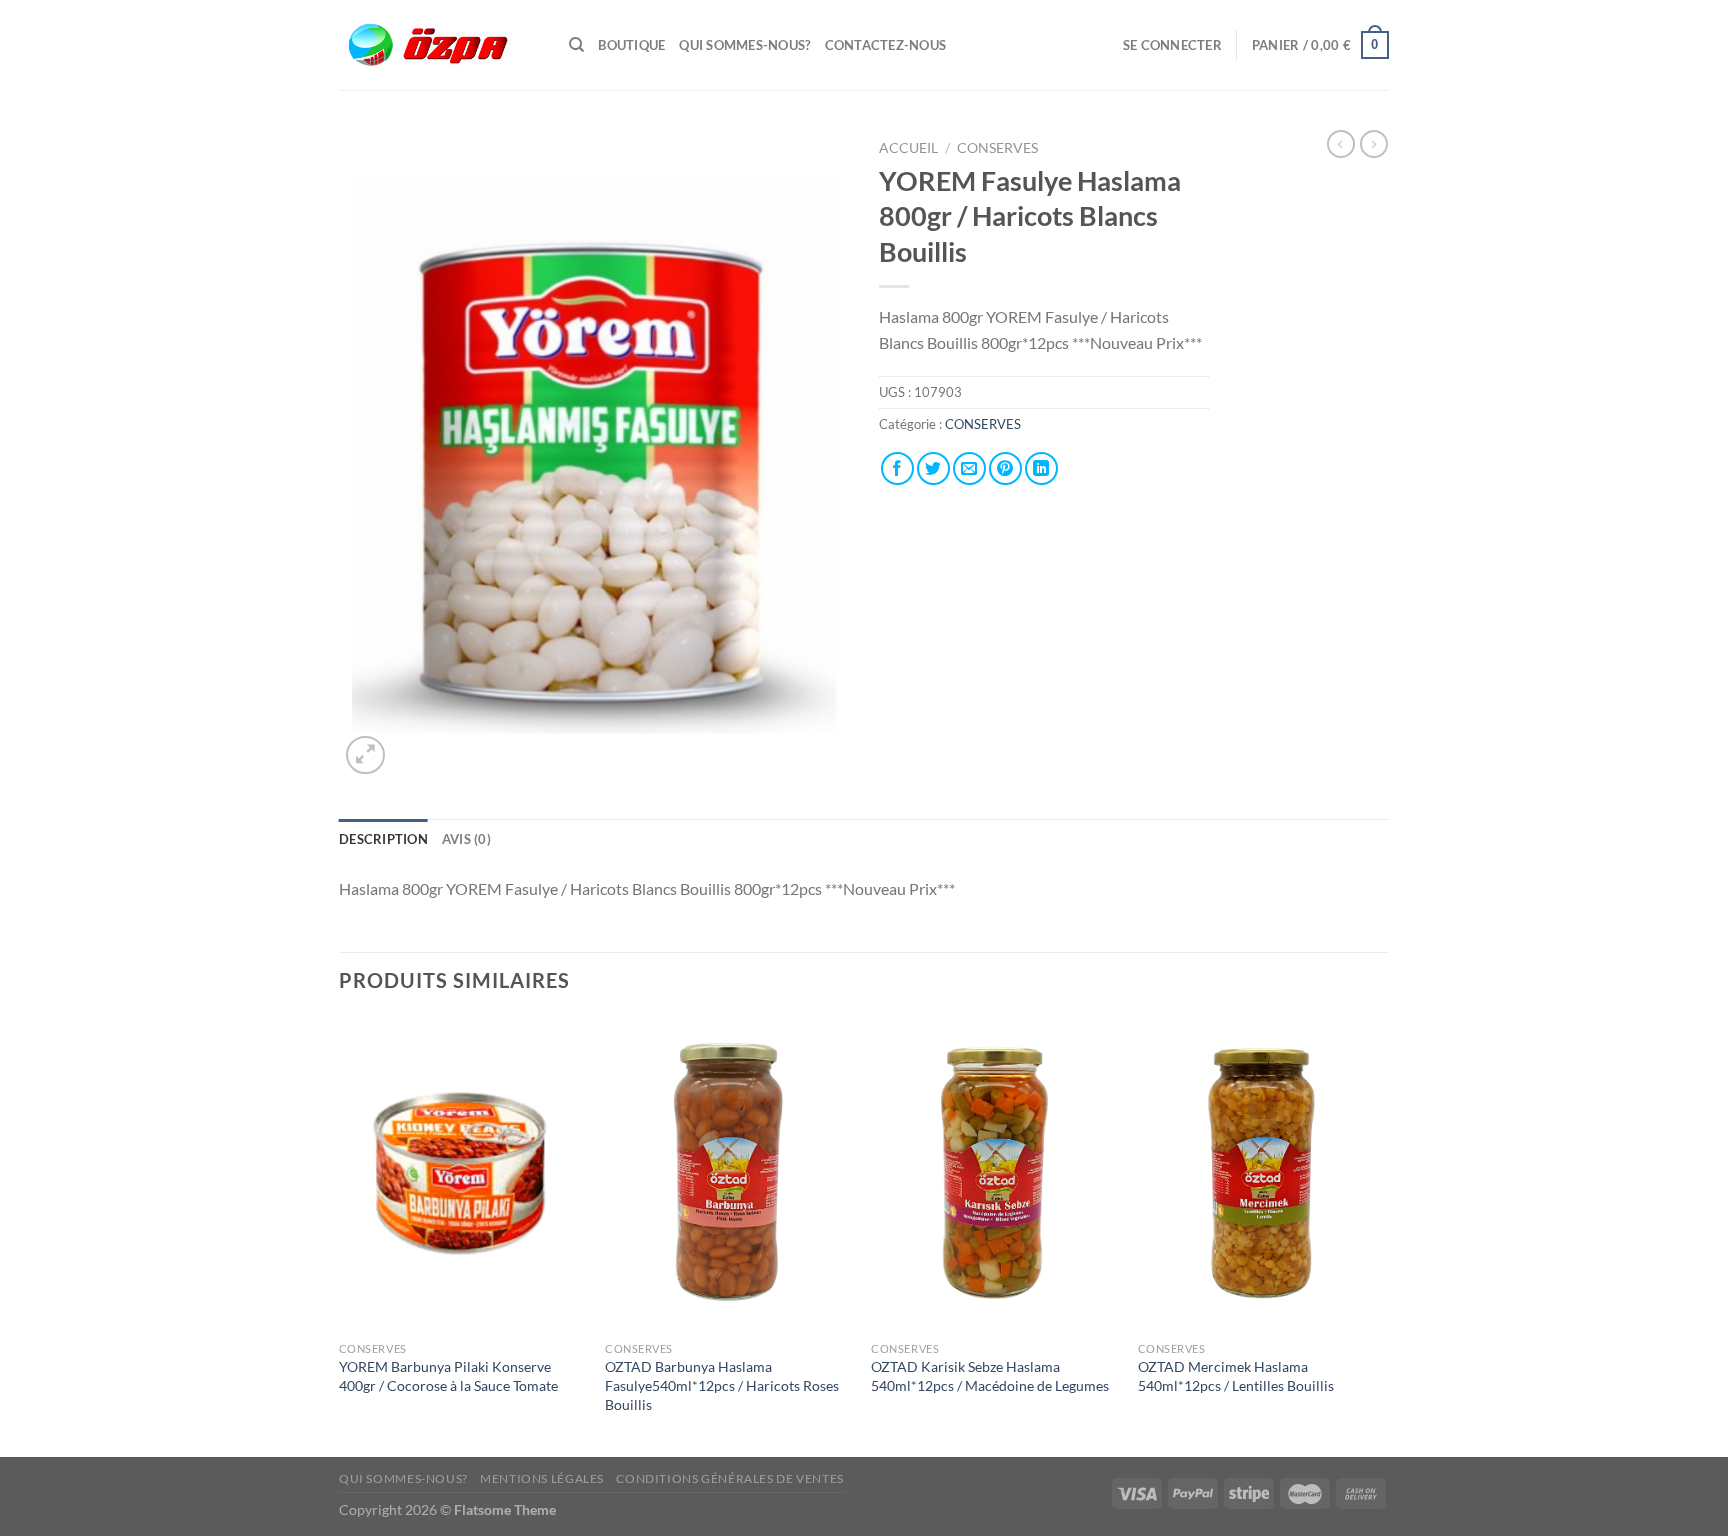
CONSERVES (997, 148)
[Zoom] (365, 755)
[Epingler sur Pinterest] (1005, 468)
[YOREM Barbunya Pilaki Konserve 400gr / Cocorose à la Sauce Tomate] (462, 1174)
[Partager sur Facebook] (897, 468)
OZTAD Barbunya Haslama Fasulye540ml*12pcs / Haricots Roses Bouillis (722, 1385)
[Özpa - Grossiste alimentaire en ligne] (439, 45)
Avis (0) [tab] (466, 839)
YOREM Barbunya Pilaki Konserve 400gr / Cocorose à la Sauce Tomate (448, 1376)
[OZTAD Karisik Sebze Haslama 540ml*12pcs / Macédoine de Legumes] (994, 1174)
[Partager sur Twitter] (933, 468)
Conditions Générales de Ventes (729, 1478)
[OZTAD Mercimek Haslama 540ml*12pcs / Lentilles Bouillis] (1261, 1174)
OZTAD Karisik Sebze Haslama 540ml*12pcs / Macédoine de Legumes (990, 1376)
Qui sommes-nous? (744, 45)
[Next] (1383, 1235)
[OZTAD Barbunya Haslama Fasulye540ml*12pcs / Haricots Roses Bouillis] (728, 1174)
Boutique (631, 45)
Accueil (908, 148)
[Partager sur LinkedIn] (1041, 468)
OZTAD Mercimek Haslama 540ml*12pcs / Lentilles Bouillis (1236, 1376)
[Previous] (340, 1235)
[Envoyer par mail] (969, 468)
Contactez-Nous (886, 45)
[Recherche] (576, 45)
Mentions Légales (542, 1478)
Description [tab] (383, 839)
